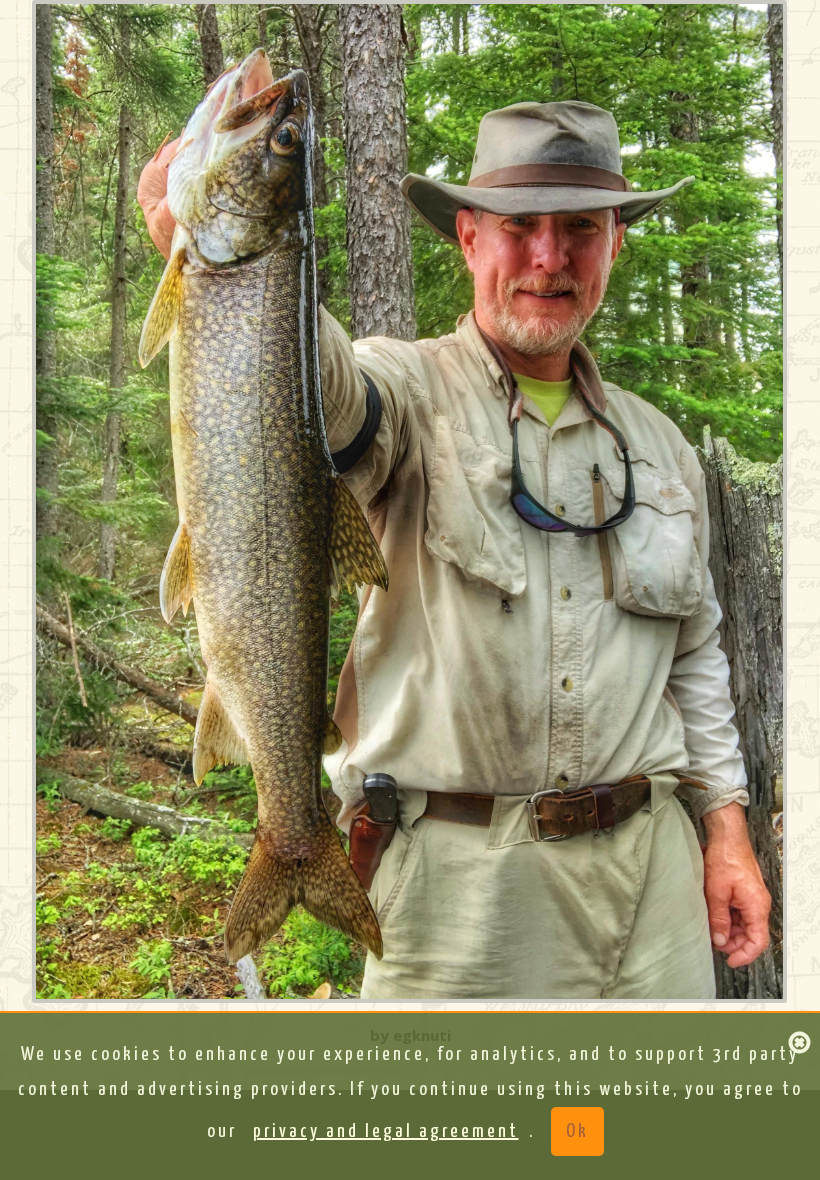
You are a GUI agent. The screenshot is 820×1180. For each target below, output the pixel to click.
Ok (577, 1131)
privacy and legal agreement (386, 1131)
